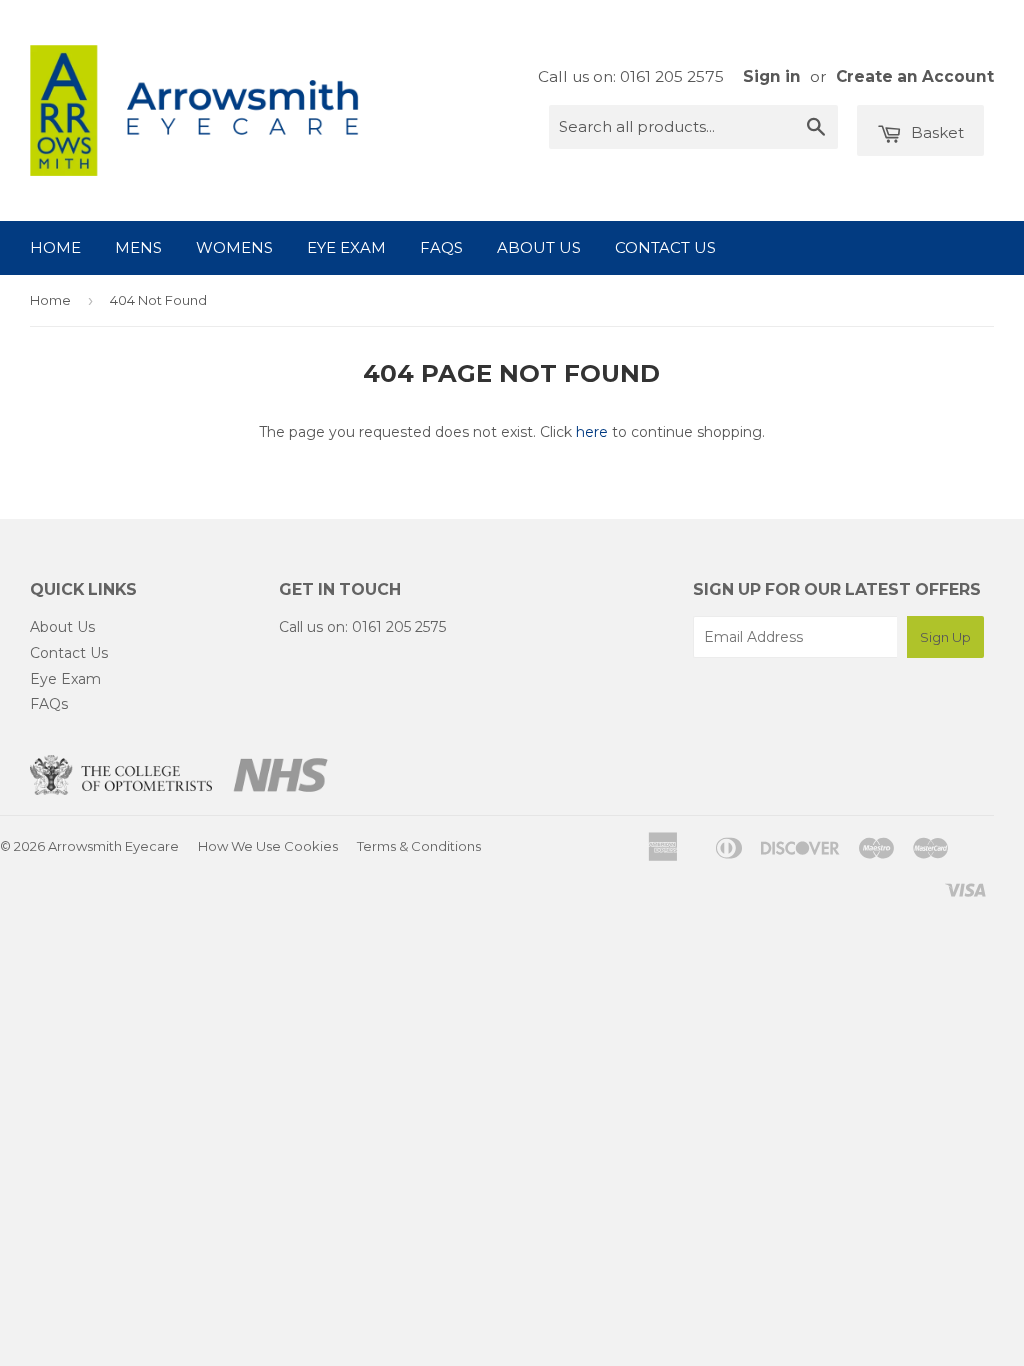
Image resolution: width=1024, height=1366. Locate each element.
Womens (234, 247)
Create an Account (915, 76)
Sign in (772, 76)
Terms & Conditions (419, 846)
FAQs (441, 247)
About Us (539, 247)
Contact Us (665, 247)
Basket (935, 132)
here (592, 432)
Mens (138, 247)
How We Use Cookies (268, 846)
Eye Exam (346, 247)
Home (55, 247)
